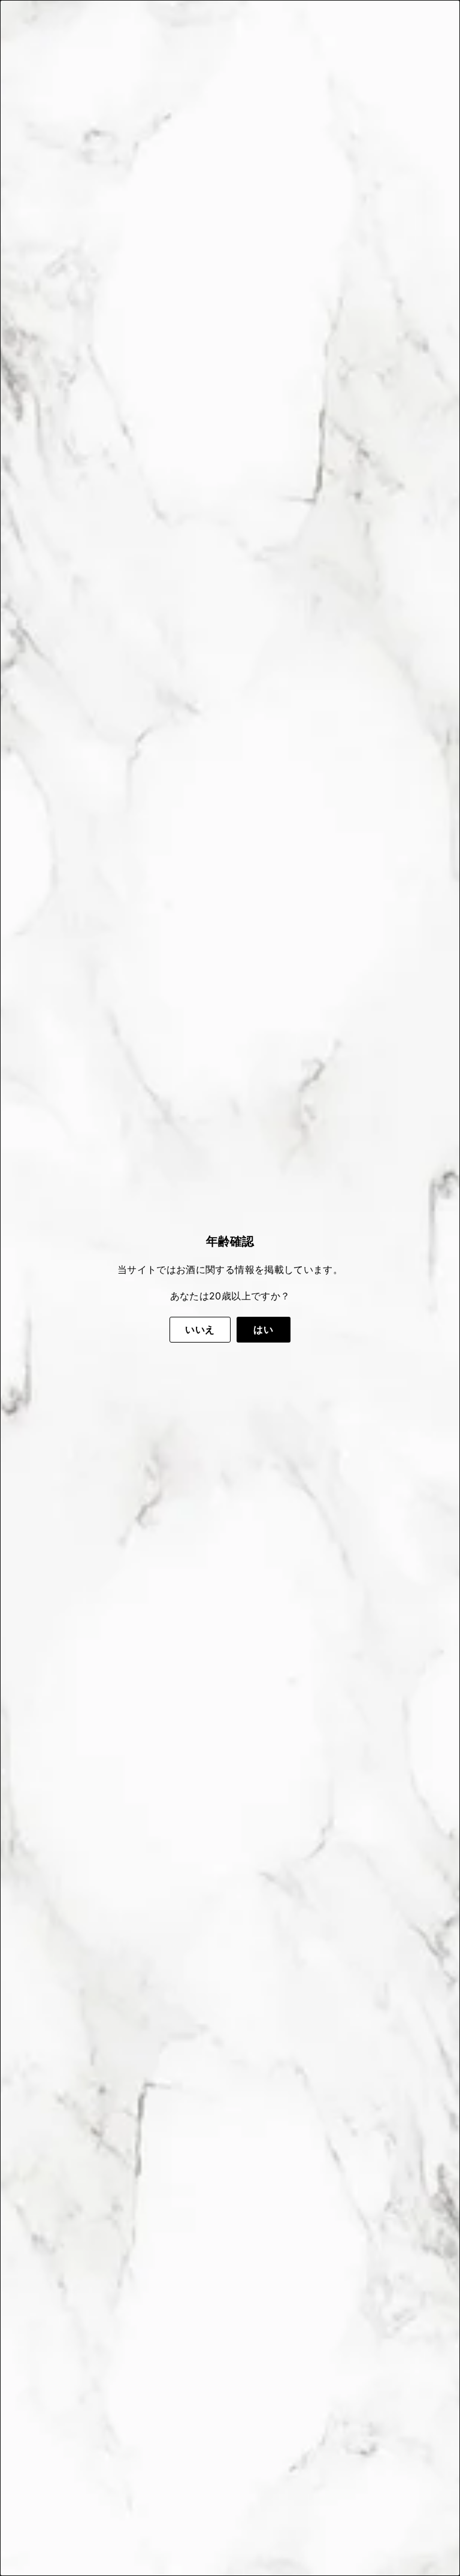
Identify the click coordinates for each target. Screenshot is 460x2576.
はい (263, 1329)
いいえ (200, 1329)
